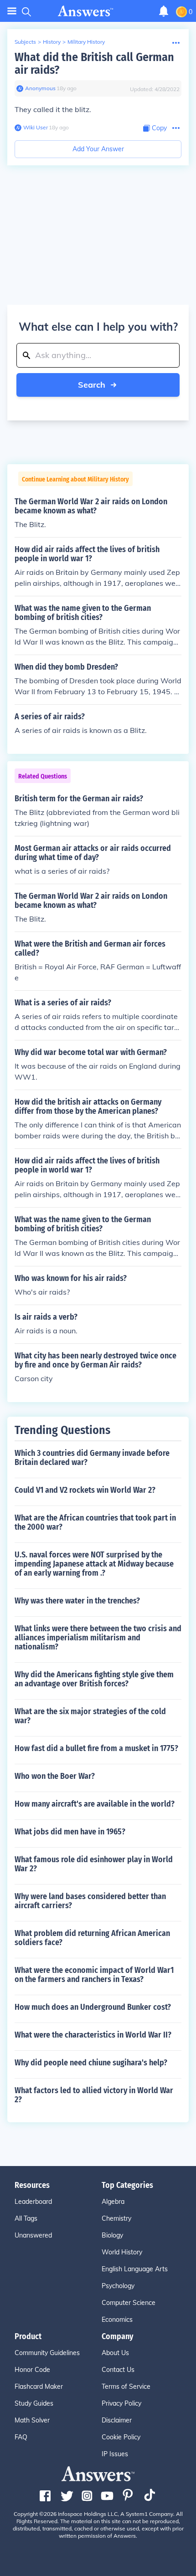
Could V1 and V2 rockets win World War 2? (85, 1490)
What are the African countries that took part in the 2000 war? (95, 1522)
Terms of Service (126, 2387)
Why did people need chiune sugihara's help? (91, 2063)
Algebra (113, 2202)
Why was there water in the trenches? (77, 1601)
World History (122, 2252)
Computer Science (129, 2303)
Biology (112, 2235)
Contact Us (118, 2370)
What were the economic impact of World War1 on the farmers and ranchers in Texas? (94, 1975)
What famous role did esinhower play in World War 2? (94, 1864)
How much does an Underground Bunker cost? (93, 2007)
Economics (117, 2320)
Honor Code (32, 2370)
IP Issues (115, 2454)
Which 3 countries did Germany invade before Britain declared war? (92, 1458)
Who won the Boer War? (55, 1776)
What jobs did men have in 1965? (70, 1832)
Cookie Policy (121, 2437)
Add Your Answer (98, 149)
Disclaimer (117, 2420)
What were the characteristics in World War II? (93, 2035)
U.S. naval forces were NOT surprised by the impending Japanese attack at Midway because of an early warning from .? (94, 1564)
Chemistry (116, 2218)
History (52, 42)
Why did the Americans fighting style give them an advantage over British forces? (94, 1679)
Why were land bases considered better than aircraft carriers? (90, 1901)
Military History (86, 42)
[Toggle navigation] (12, 11)
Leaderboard (33, 2202)
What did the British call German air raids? (94, 64)
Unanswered (33, 2235)
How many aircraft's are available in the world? (95, 1804)
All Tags (26, 2218)
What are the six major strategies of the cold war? (90, 1716)
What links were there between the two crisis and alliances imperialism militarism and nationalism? (98, 1638)
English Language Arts (135, 2269)
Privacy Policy (121, 2403)
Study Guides (34, 2403)
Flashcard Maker (39, 2387)
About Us (115, 2353)
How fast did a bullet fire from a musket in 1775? (96, 1748)
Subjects (25, 42)
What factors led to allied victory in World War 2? (94, 2095)
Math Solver (32, 2420)
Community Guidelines (47, 2353)
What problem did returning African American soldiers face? (92, 1938)
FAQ (21, 2437)
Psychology (118, 2286)
